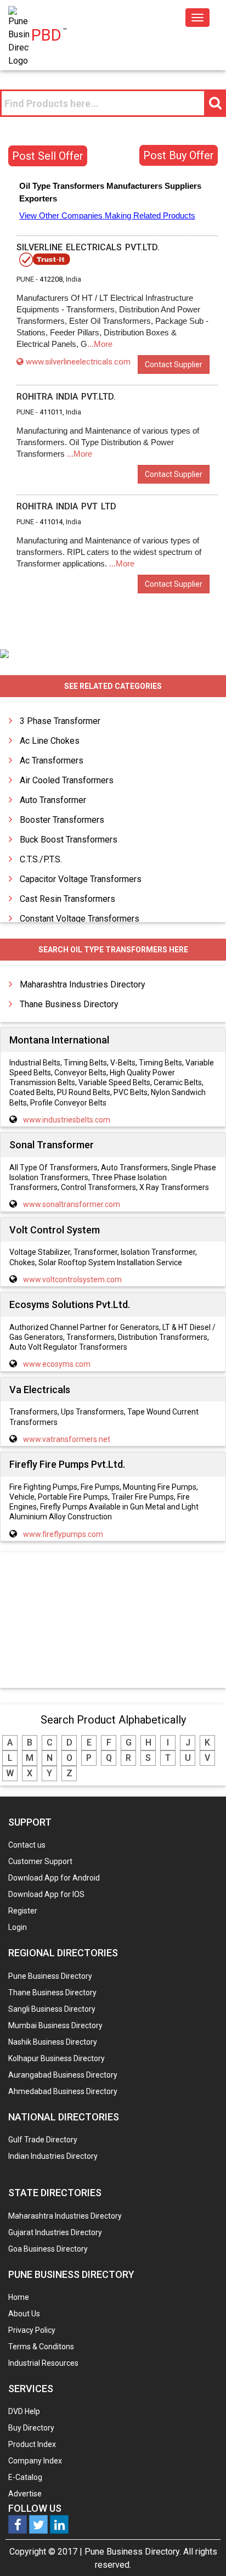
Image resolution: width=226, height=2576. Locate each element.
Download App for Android (54, 1878)
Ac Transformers (52, 761)
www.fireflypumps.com (63, 1534)
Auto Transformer (53, 800)
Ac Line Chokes (50, 741)
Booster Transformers (62, 820)
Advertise (25, 2494)
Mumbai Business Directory (55, 2025)
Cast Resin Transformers (67, 899)
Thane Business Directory (69, 1004)
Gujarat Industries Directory (55, 2232)
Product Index (32, 2444)
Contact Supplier (174, 364)
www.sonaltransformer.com (72, 1204)
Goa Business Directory (48, 2249)
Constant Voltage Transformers (80, 919)
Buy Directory (31, 2428)
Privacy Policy (32, 2330)
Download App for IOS (46, 1894)
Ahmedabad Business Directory (63, 2091)
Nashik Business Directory (53, 2042)
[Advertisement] (113, 1621)
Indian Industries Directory (53, 2156)
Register (23, 1911)
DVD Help (24, 2411)
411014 (51, 522)
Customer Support (40, 1861)
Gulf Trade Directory (43, 2140)
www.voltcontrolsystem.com (72, 1279)
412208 (51, 279)
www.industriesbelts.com (67, 1120)
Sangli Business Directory (52, 2009)
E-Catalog (25, 2477)
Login (18, 1927)
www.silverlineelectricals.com (78, 362)
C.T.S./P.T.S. (41, 859)
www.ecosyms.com (57, 1364)
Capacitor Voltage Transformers (81, 879)
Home (19, 2297)
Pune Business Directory (50, 1976)
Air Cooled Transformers (67, 780)
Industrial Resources (43, 2363)
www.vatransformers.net (67, 1439)
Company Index (35, 2461)
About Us (24, 2314)
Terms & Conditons (41, 2347)
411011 (51, 412)
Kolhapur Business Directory (56, 2058)
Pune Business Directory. (133, 2552)
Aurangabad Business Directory (63, 2075)
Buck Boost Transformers (69, 840)
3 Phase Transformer (60, 721)
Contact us (27, 1845)
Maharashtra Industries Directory (83, 984)
